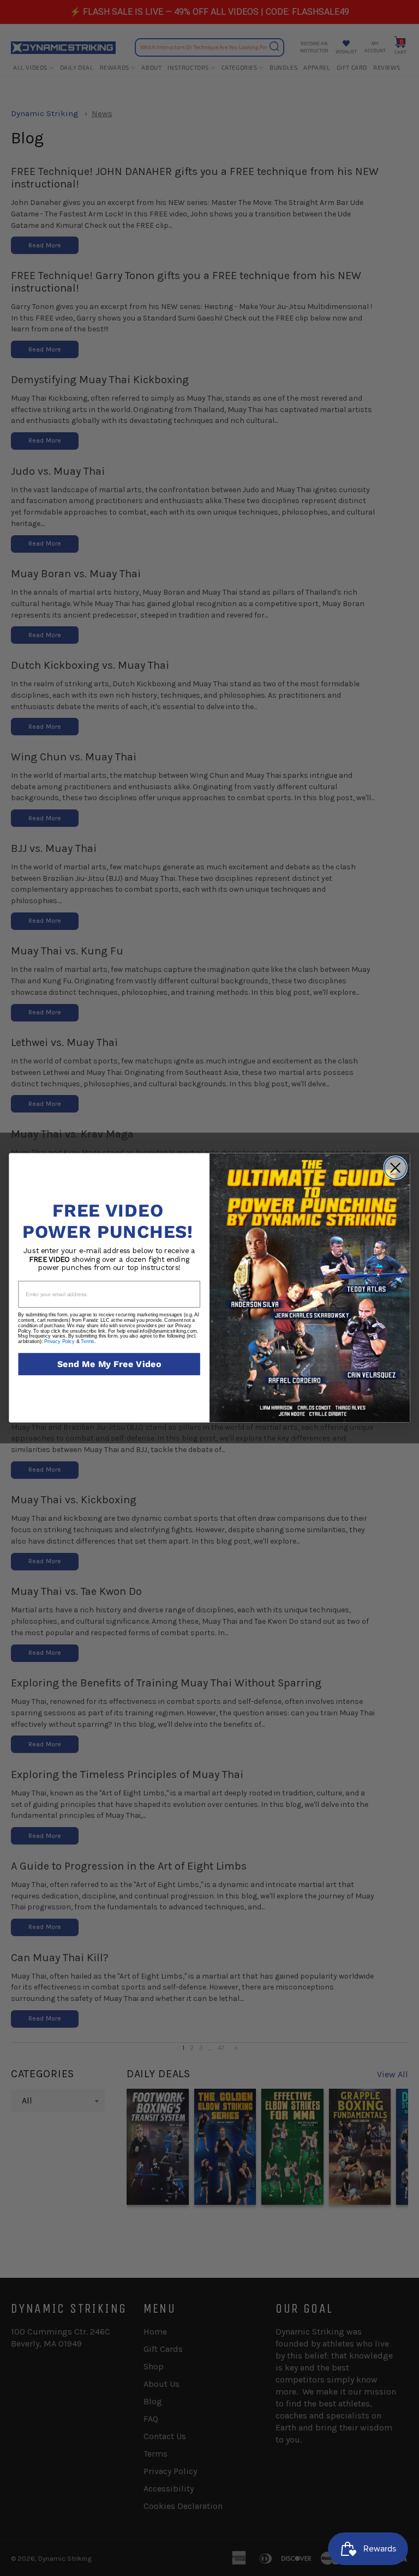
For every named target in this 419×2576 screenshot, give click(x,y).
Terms (88, 1342)
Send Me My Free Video (109, 1364)
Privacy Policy (59, 1342)
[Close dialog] (395, 1168)
